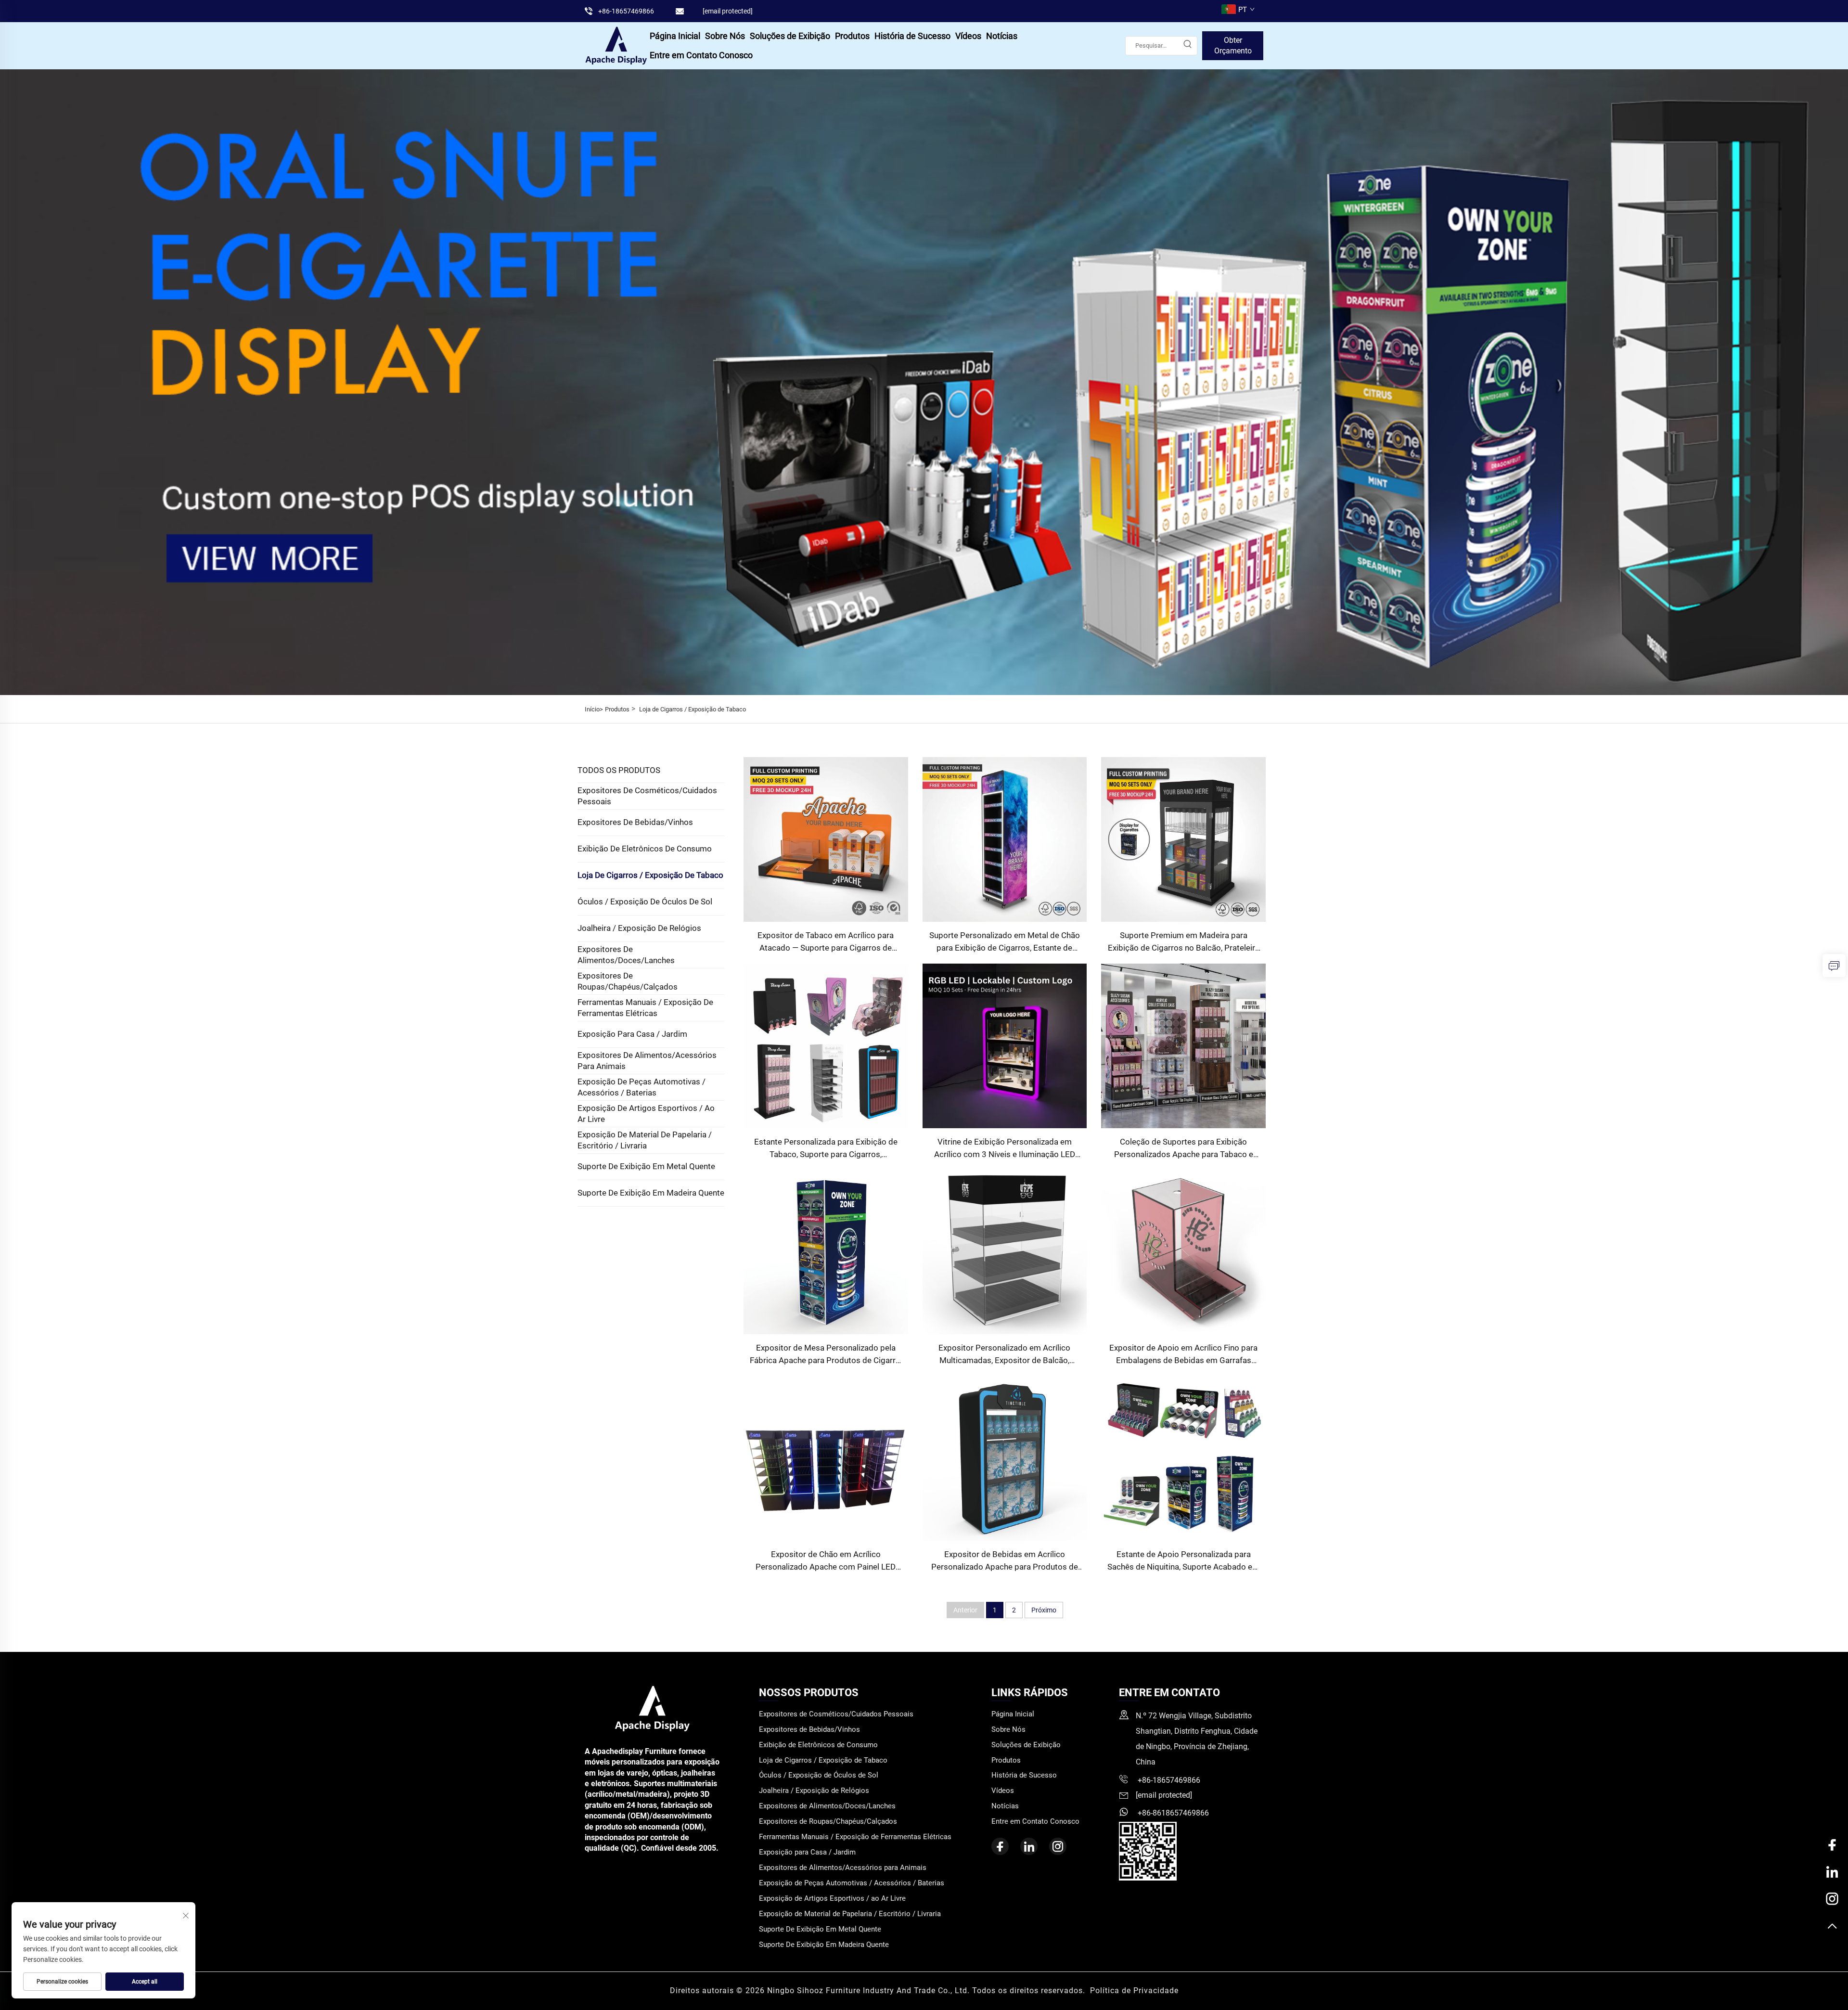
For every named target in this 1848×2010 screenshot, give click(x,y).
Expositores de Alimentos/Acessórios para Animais (647, 1061)
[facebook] (1000, 1846)
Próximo (1044, 1610)
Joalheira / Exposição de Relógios (639, 928)
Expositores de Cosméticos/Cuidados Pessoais (647, 796)
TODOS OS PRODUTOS (619, 770)
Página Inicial (675, 36)
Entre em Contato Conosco (701, 55)
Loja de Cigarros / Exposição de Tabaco (693, 709)
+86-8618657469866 (1172, 1813)
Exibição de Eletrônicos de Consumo (645, 849)
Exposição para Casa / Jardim (632, 1034)
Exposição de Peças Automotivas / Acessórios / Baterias (642, 1087)
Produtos (852, 36)
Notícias (1002, 36)
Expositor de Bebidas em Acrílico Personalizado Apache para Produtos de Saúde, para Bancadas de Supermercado (1004, 1561)
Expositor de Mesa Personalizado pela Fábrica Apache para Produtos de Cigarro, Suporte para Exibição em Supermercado (826, 1355)
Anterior (965, 1610)
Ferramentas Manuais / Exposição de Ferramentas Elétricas (645, 1008)
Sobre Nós (725, 36)
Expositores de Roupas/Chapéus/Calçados (628, 981)
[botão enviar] (1187, 46)
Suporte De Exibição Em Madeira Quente (651, 1193)
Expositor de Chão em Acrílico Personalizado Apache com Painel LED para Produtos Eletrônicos (826, 1561)
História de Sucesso (912, 36)
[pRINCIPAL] (1832, 1927)
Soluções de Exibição (790, 36)
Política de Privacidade (1134, 1991)
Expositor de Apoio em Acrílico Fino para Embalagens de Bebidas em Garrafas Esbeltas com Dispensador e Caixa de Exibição (1183, 1355)
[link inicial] (616, 45)
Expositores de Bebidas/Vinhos (635, 822)
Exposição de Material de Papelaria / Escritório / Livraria (645, 1140)
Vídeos (968, 36)
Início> (594, 709)
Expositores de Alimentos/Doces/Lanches (626, 955)
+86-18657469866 (626, 11)
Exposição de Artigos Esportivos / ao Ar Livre (646, 1114)
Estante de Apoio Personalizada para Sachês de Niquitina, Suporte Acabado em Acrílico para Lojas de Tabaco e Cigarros (1183, 1561)
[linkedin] (1029, 1846)
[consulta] (1834, 966)
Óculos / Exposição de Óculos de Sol (645, 902)
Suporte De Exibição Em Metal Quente (646, 1166)
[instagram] (1058, 1846)
